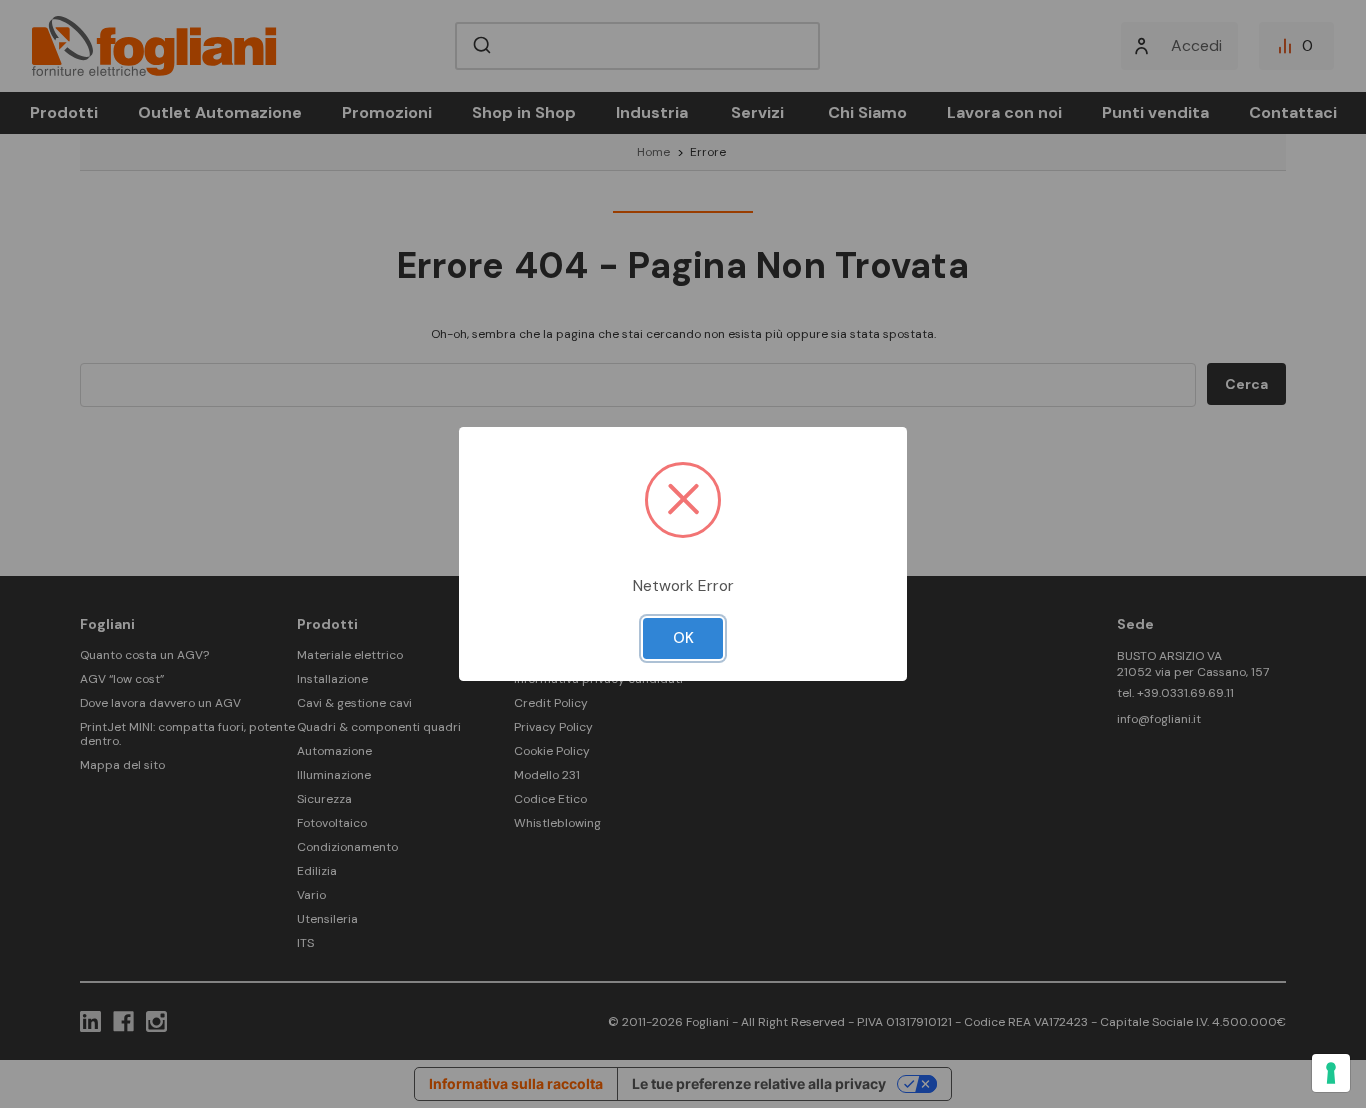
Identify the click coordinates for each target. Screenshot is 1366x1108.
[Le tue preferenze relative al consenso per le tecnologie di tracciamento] (1331, 1073)
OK (683, 638)
